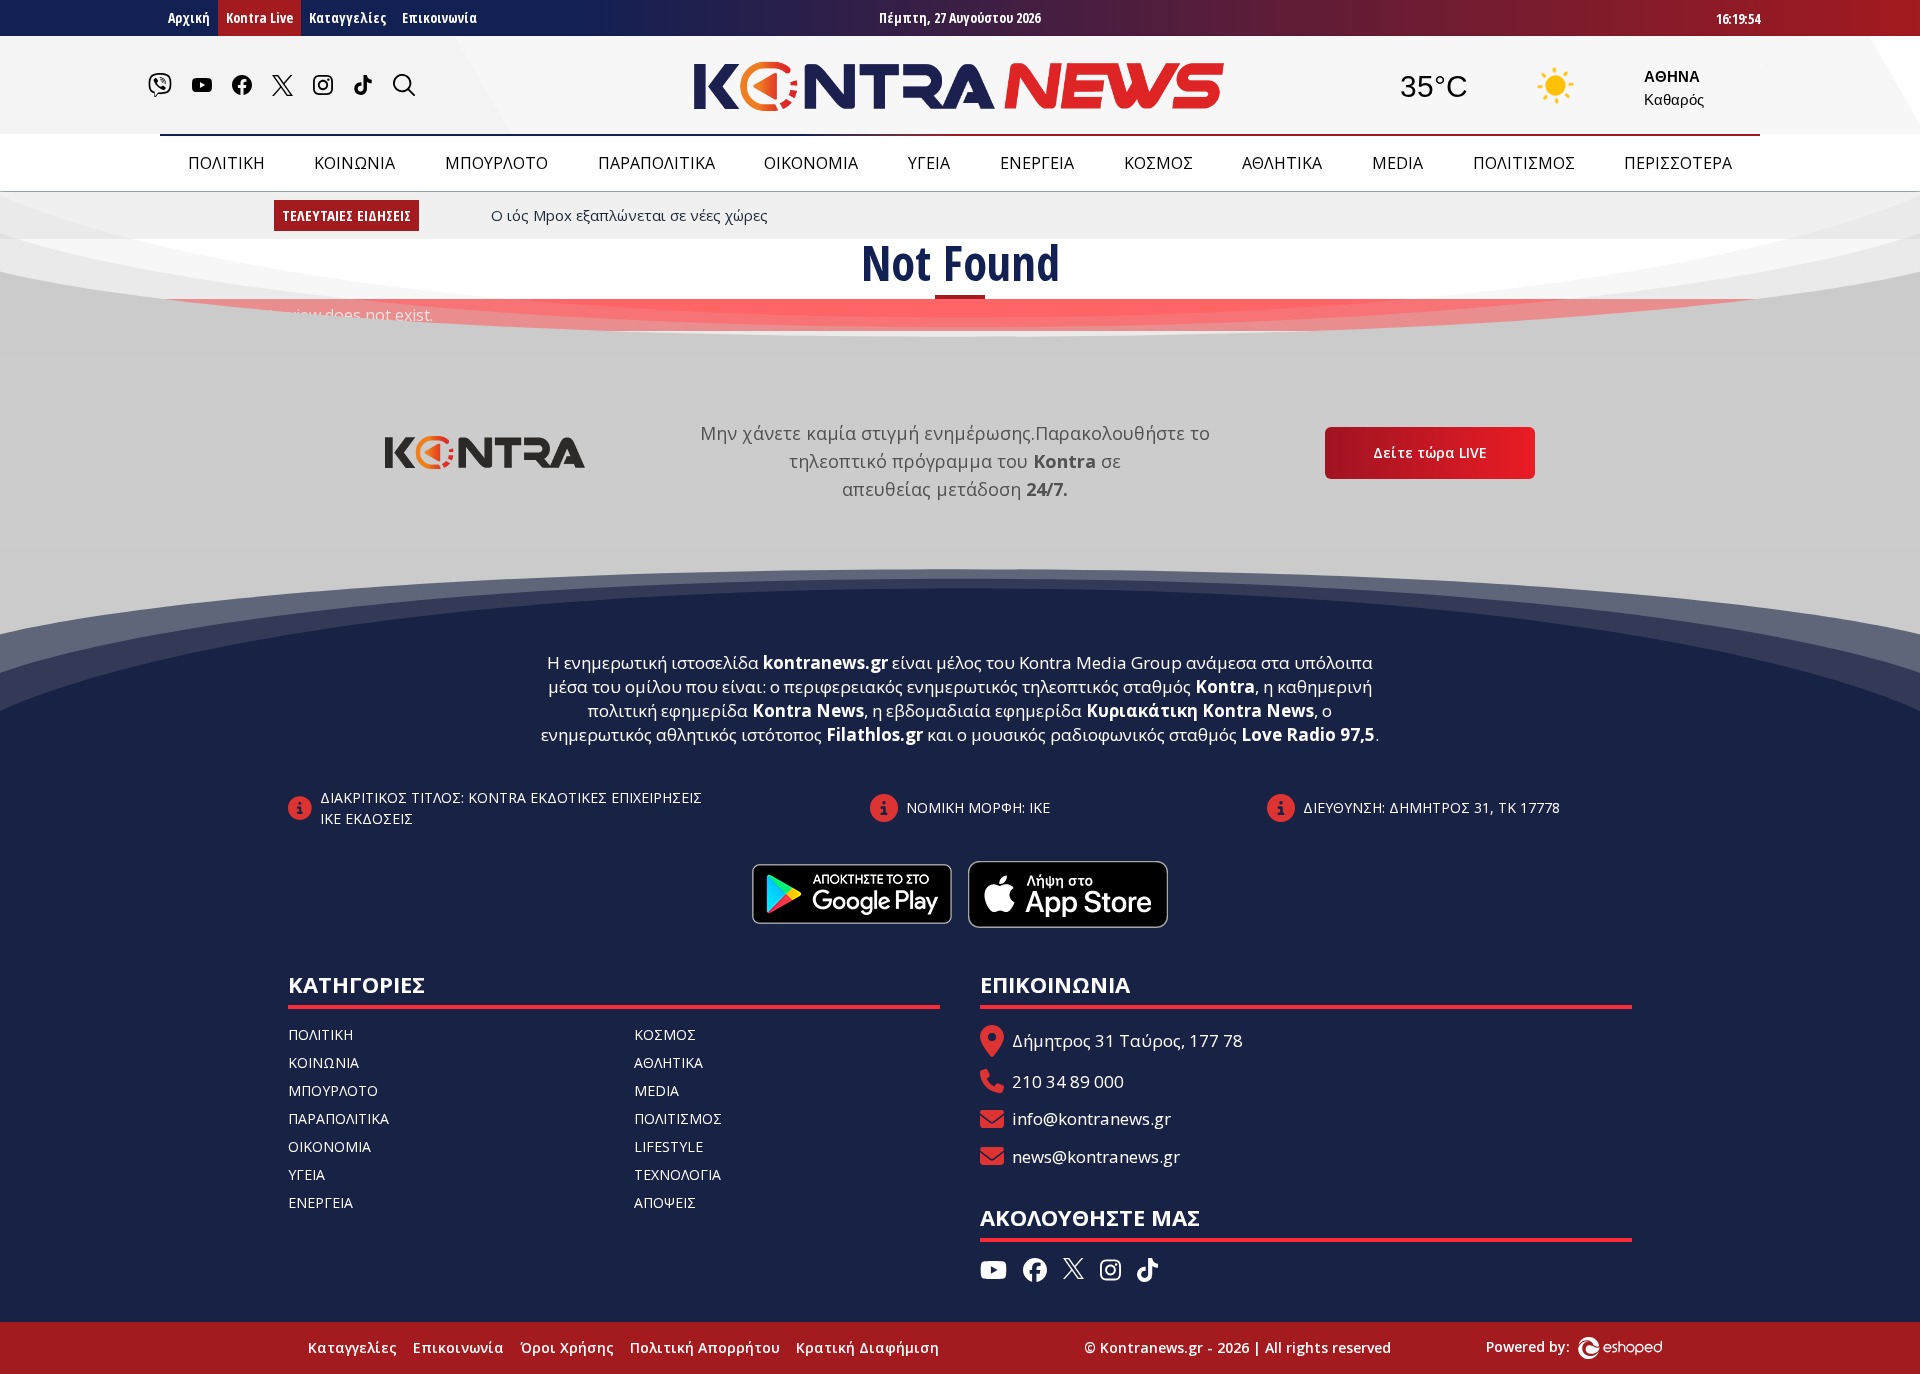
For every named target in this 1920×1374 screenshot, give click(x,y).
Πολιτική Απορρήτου (705, 1347)
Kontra (1225, 686)
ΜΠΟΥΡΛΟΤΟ (496, 163)
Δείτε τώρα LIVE (1430, 452)
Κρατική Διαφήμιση (867, 1347)
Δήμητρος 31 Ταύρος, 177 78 (1127, 1040)
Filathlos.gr (874, 734)
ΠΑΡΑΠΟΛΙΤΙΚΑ (656, 163)
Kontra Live (259, 17)
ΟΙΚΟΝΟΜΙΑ (811, 163)
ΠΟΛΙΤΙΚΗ (226, 163)
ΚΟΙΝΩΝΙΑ (354, 163)
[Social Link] (160, 85)
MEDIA (1397, 163)
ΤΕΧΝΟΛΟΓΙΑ (677, 1174)
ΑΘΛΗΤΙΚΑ (1282, 163)
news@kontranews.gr (1096, 1156)
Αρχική (189, 17)
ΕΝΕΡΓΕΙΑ (1037, 163)
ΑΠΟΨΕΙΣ (665, 1202)
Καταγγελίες (347, 17)
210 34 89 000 (1068, 1081)
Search (208, 343)
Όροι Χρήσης (567, 1347)
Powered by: (1549, 1346)
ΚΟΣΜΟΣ (1158, 163)
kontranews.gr (825, 662)
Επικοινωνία (439, 17)
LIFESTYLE (668, 1146)
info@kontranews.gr (1091, 1118)
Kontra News (808, 710)
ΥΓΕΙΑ (929, 163)
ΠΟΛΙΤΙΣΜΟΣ (1524, 163)
